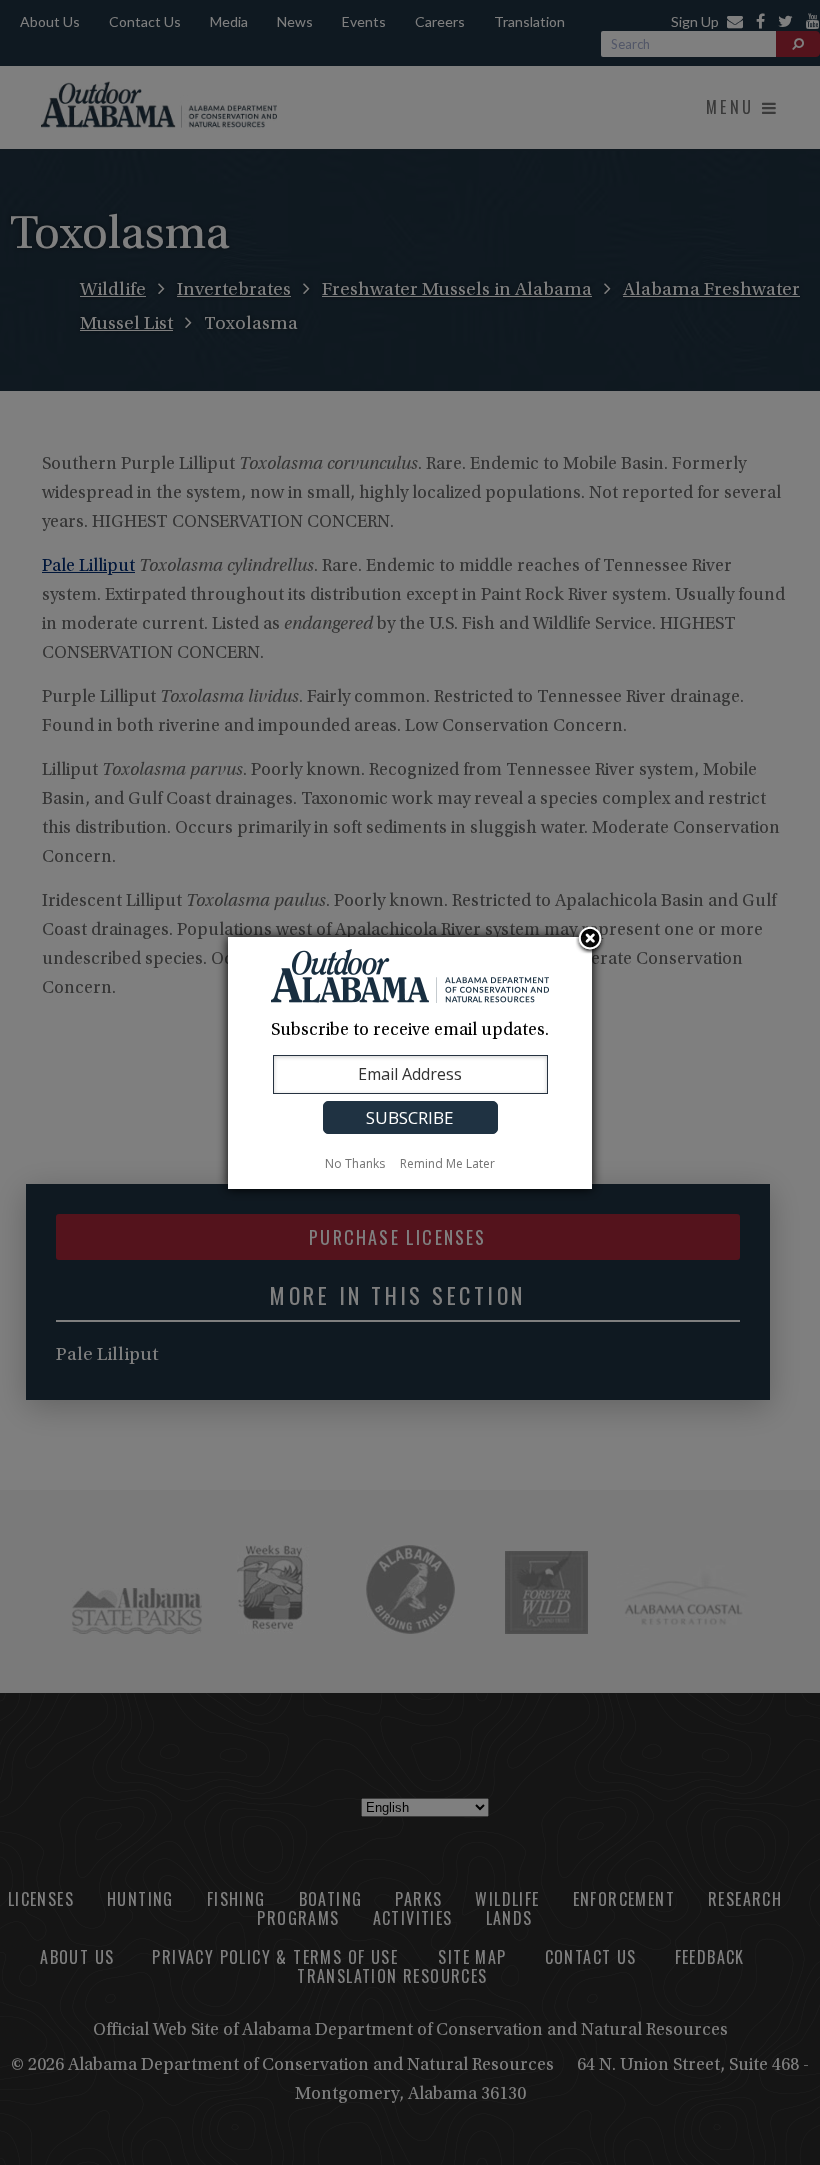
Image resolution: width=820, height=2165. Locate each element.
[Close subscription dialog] (590, 940)
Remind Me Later (447, 1163)
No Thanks (355, 1163)
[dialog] (410, 1063)
